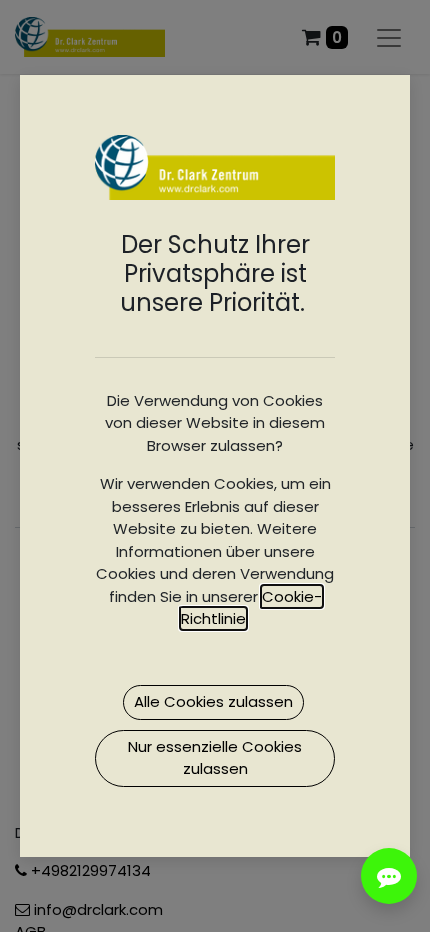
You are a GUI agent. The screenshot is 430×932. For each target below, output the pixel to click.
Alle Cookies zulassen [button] (213, 701)
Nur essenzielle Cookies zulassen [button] (215, 758)
